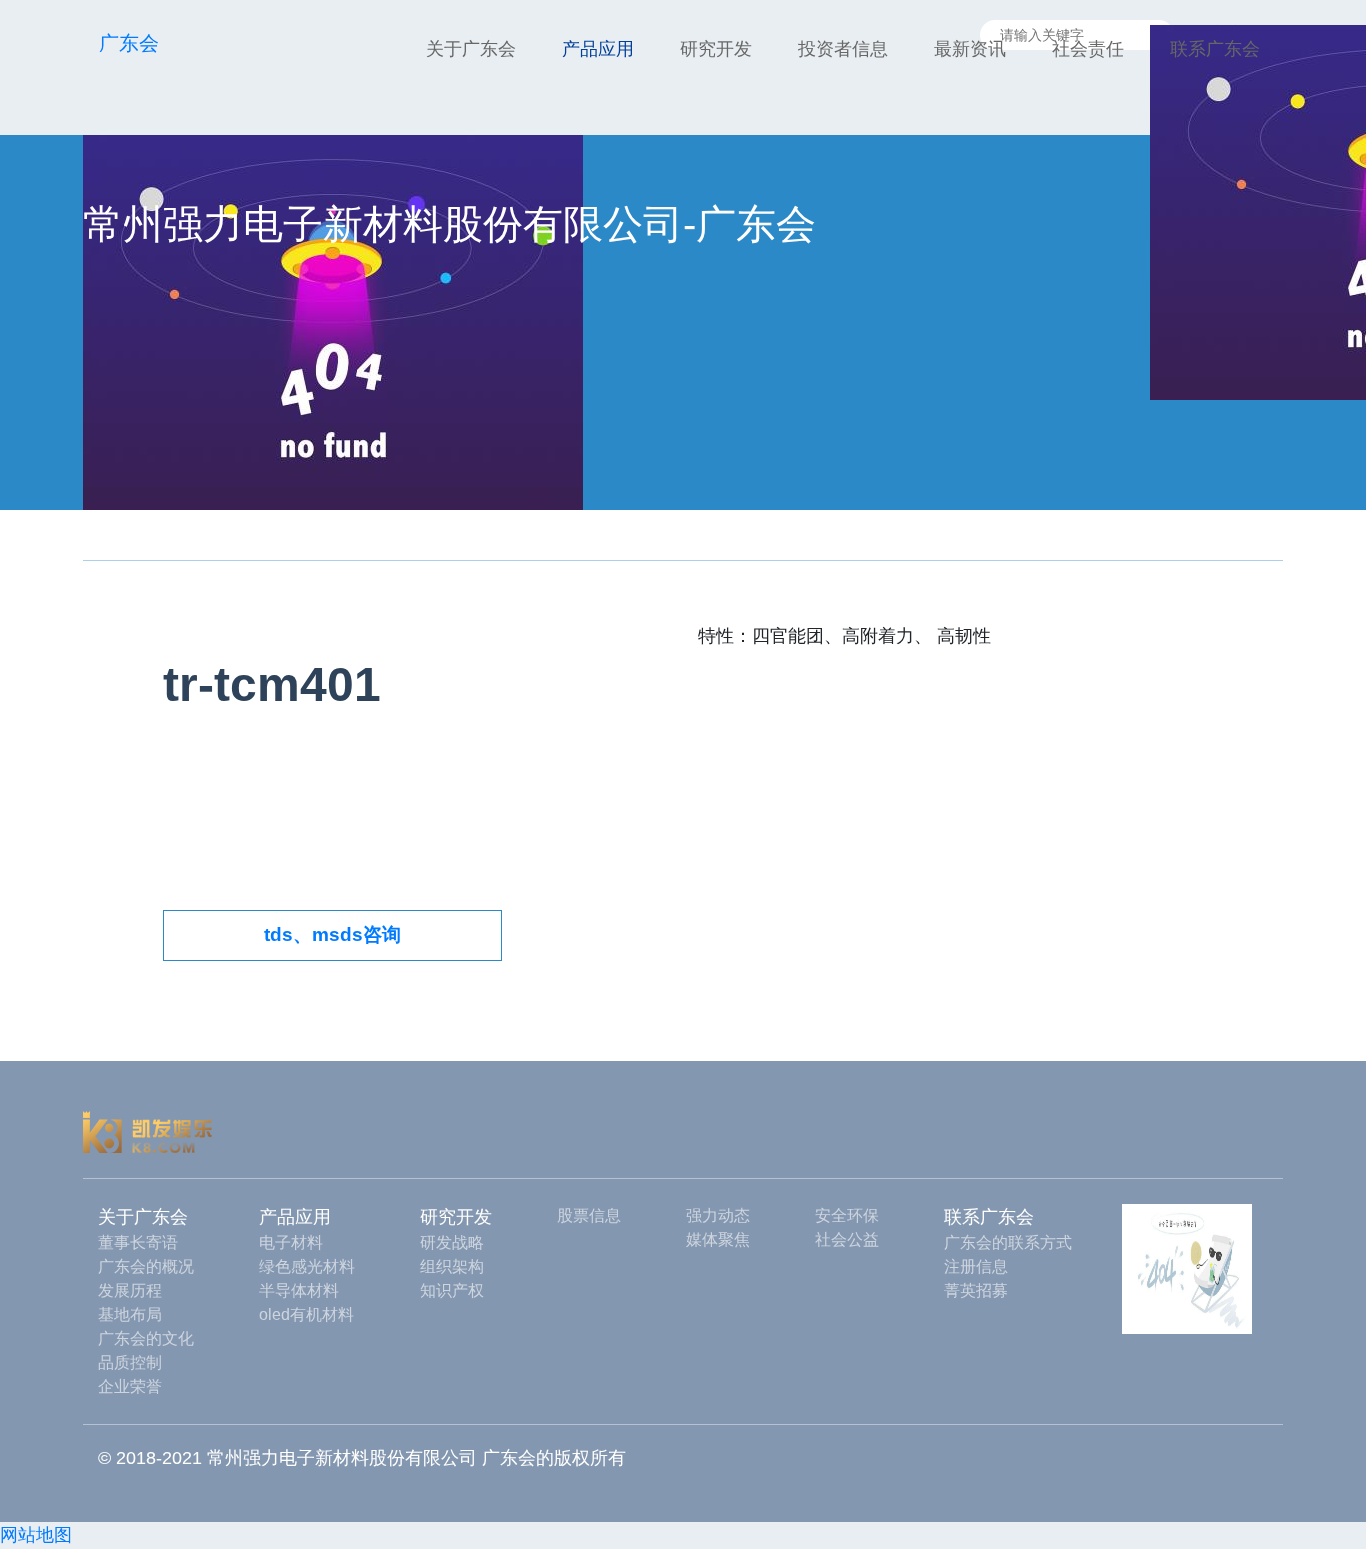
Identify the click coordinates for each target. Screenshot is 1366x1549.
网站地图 (36, 1535)
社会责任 (1088, 49)
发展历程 (130, 1290)
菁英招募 (976, 1290)
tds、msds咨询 (332, 934)
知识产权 (452, 1290)
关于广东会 (471, 49)
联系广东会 (1215, 49)
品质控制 (130, 1362)
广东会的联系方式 (1008, 1242)
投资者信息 (843, 49)
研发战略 (452, 1242)
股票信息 (589, 1215)
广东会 (129, 43)
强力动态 (718, 1215)
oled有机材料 (306, 1314)
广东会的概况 (146, 1266)
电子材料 (291, 1242)
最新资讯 (970, 49)
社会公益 (847, 1239)
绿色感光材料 (307, 1266)
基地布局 (130, 1314)
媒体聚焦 (718, 1239)
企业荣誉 (130, 1386)
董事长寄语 (138, 1242)
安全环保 (847, 1215)
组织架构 (452, 1266)
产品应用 (598, 49)
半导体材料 (299, 1290)
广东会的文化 (146, 1338)
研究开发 (716, 49)
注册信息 (976, 1266)
